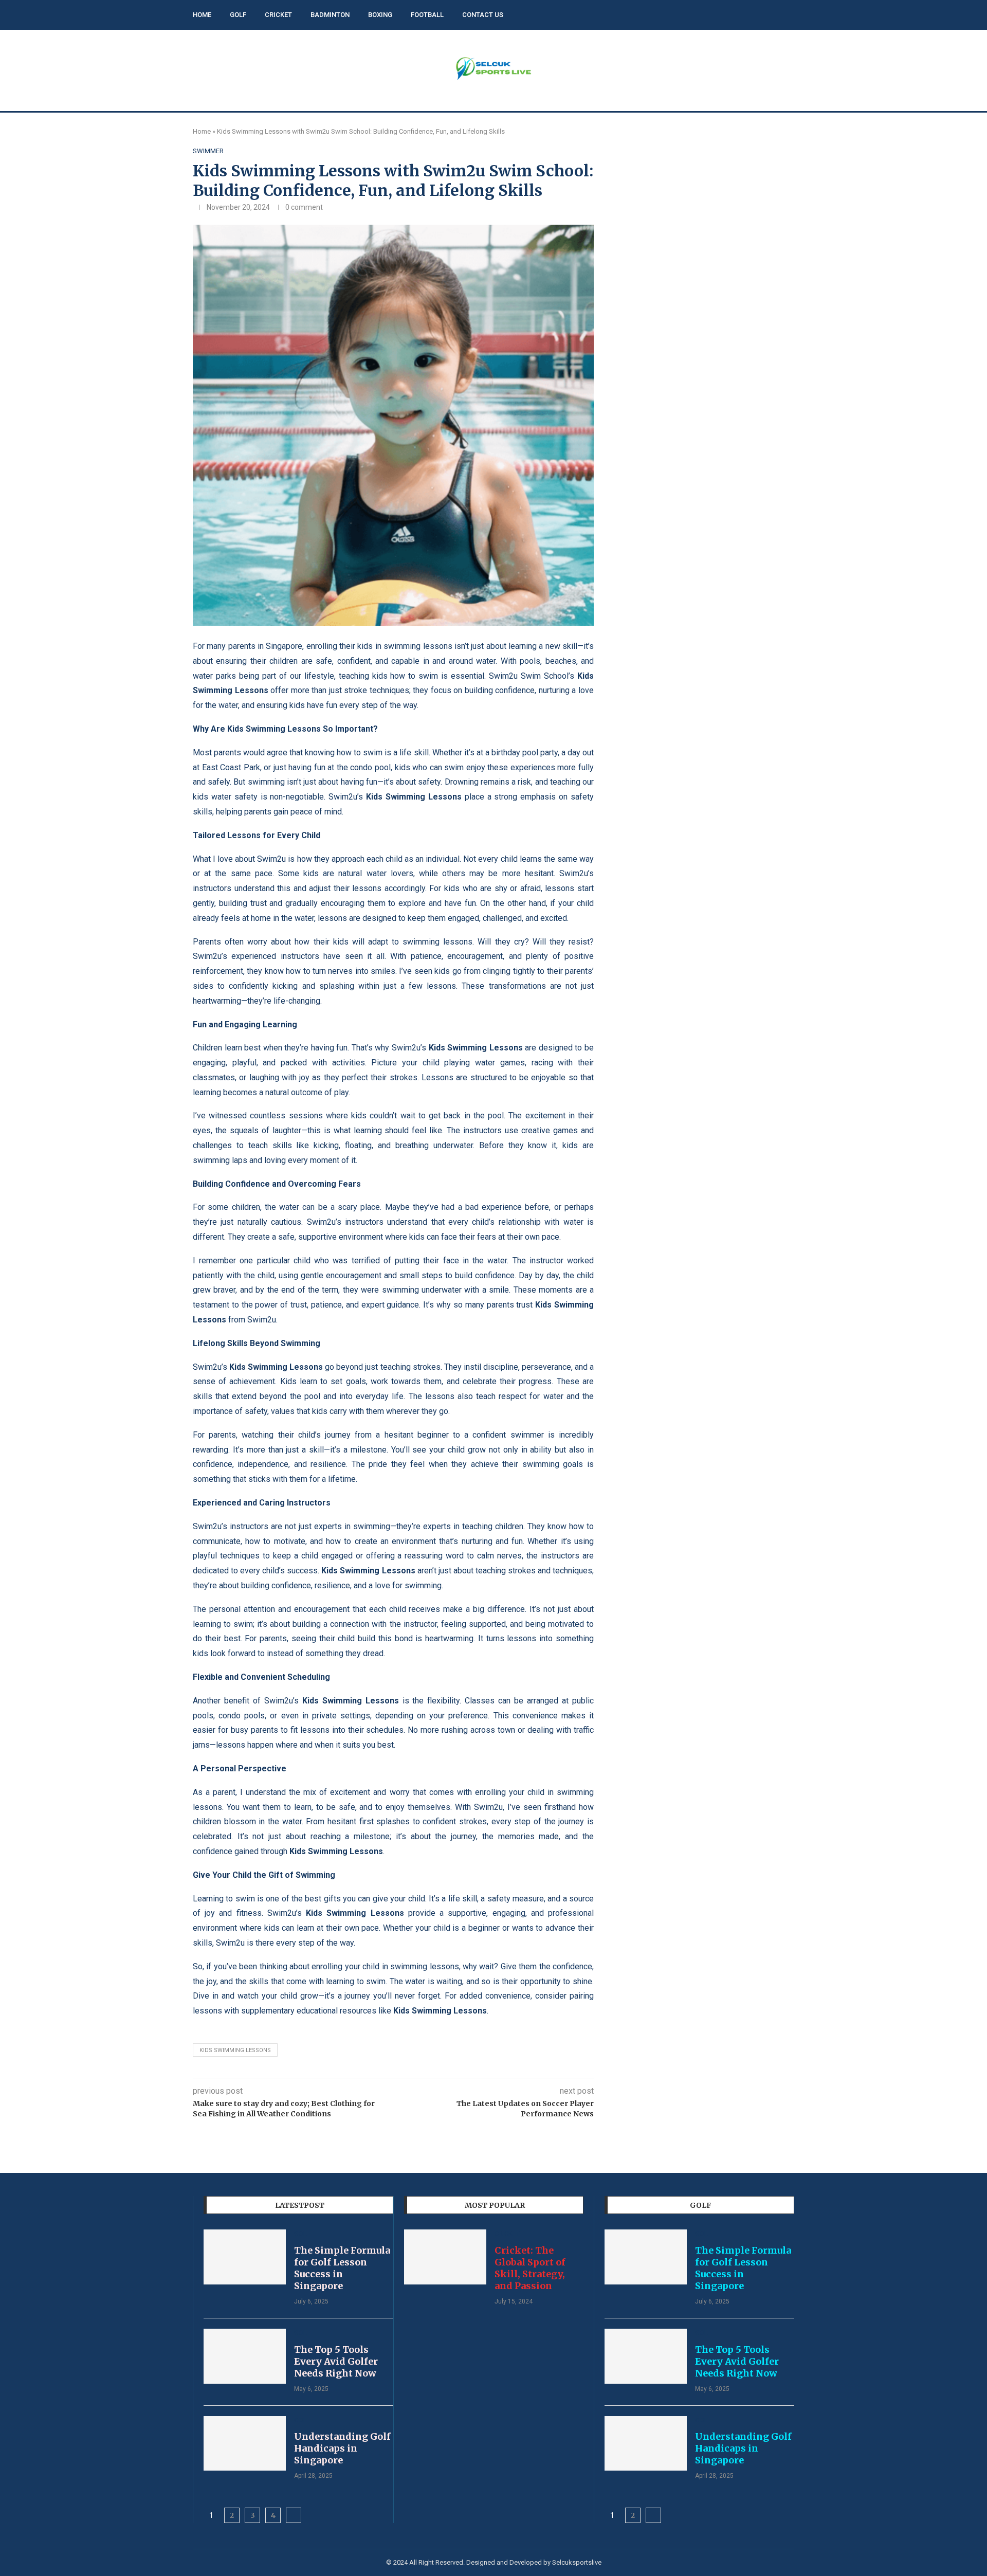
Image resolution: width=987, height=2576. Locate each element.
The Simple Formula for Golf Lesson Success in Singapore (342, 2268)
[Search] (789, 15)
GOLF (238, 15)
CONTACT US (483, 15)
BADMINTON (330, 15)
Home (202, 131)
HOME (202, 15)
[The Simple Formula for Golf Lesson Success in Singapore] (245, 2257)
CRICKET (278, 15)
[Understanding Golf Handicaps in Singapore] (245, 2444)
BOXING (380, 15)
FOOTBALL (427, 15)
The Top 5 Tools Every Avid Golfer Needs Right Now (336, 2361)
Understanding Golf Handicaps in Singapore (342, 2448)
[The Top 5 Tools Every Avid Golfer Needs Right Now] (245, 2356)
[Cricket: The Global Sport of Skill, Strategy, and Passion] (445, 2257)
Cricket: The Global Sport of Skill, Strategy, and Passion (530, 2268)
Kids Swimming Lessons (235, 2050)
